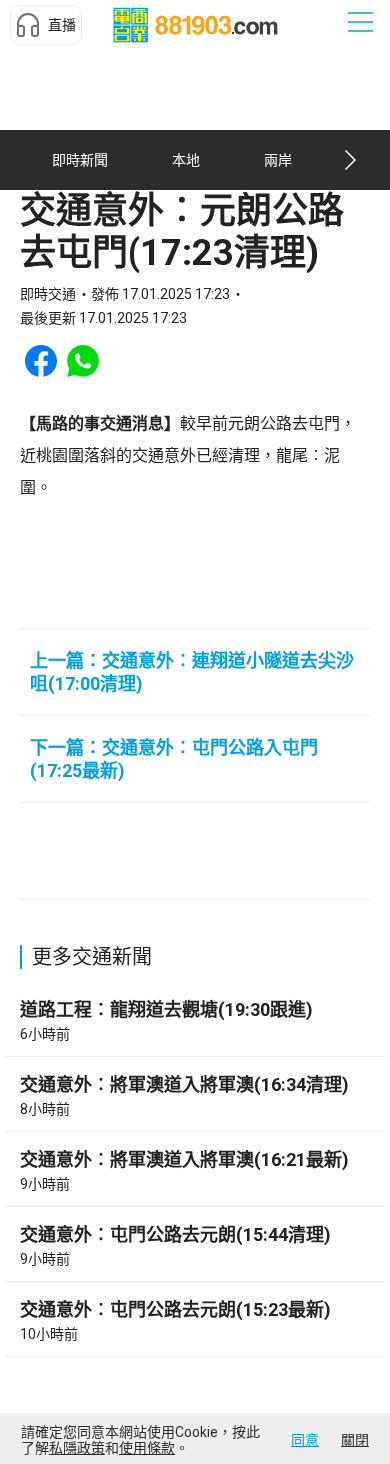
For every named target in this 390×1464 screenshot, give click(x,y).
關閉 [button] (355, 1440)
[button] (46, 25)
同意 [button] (305, 1440)
